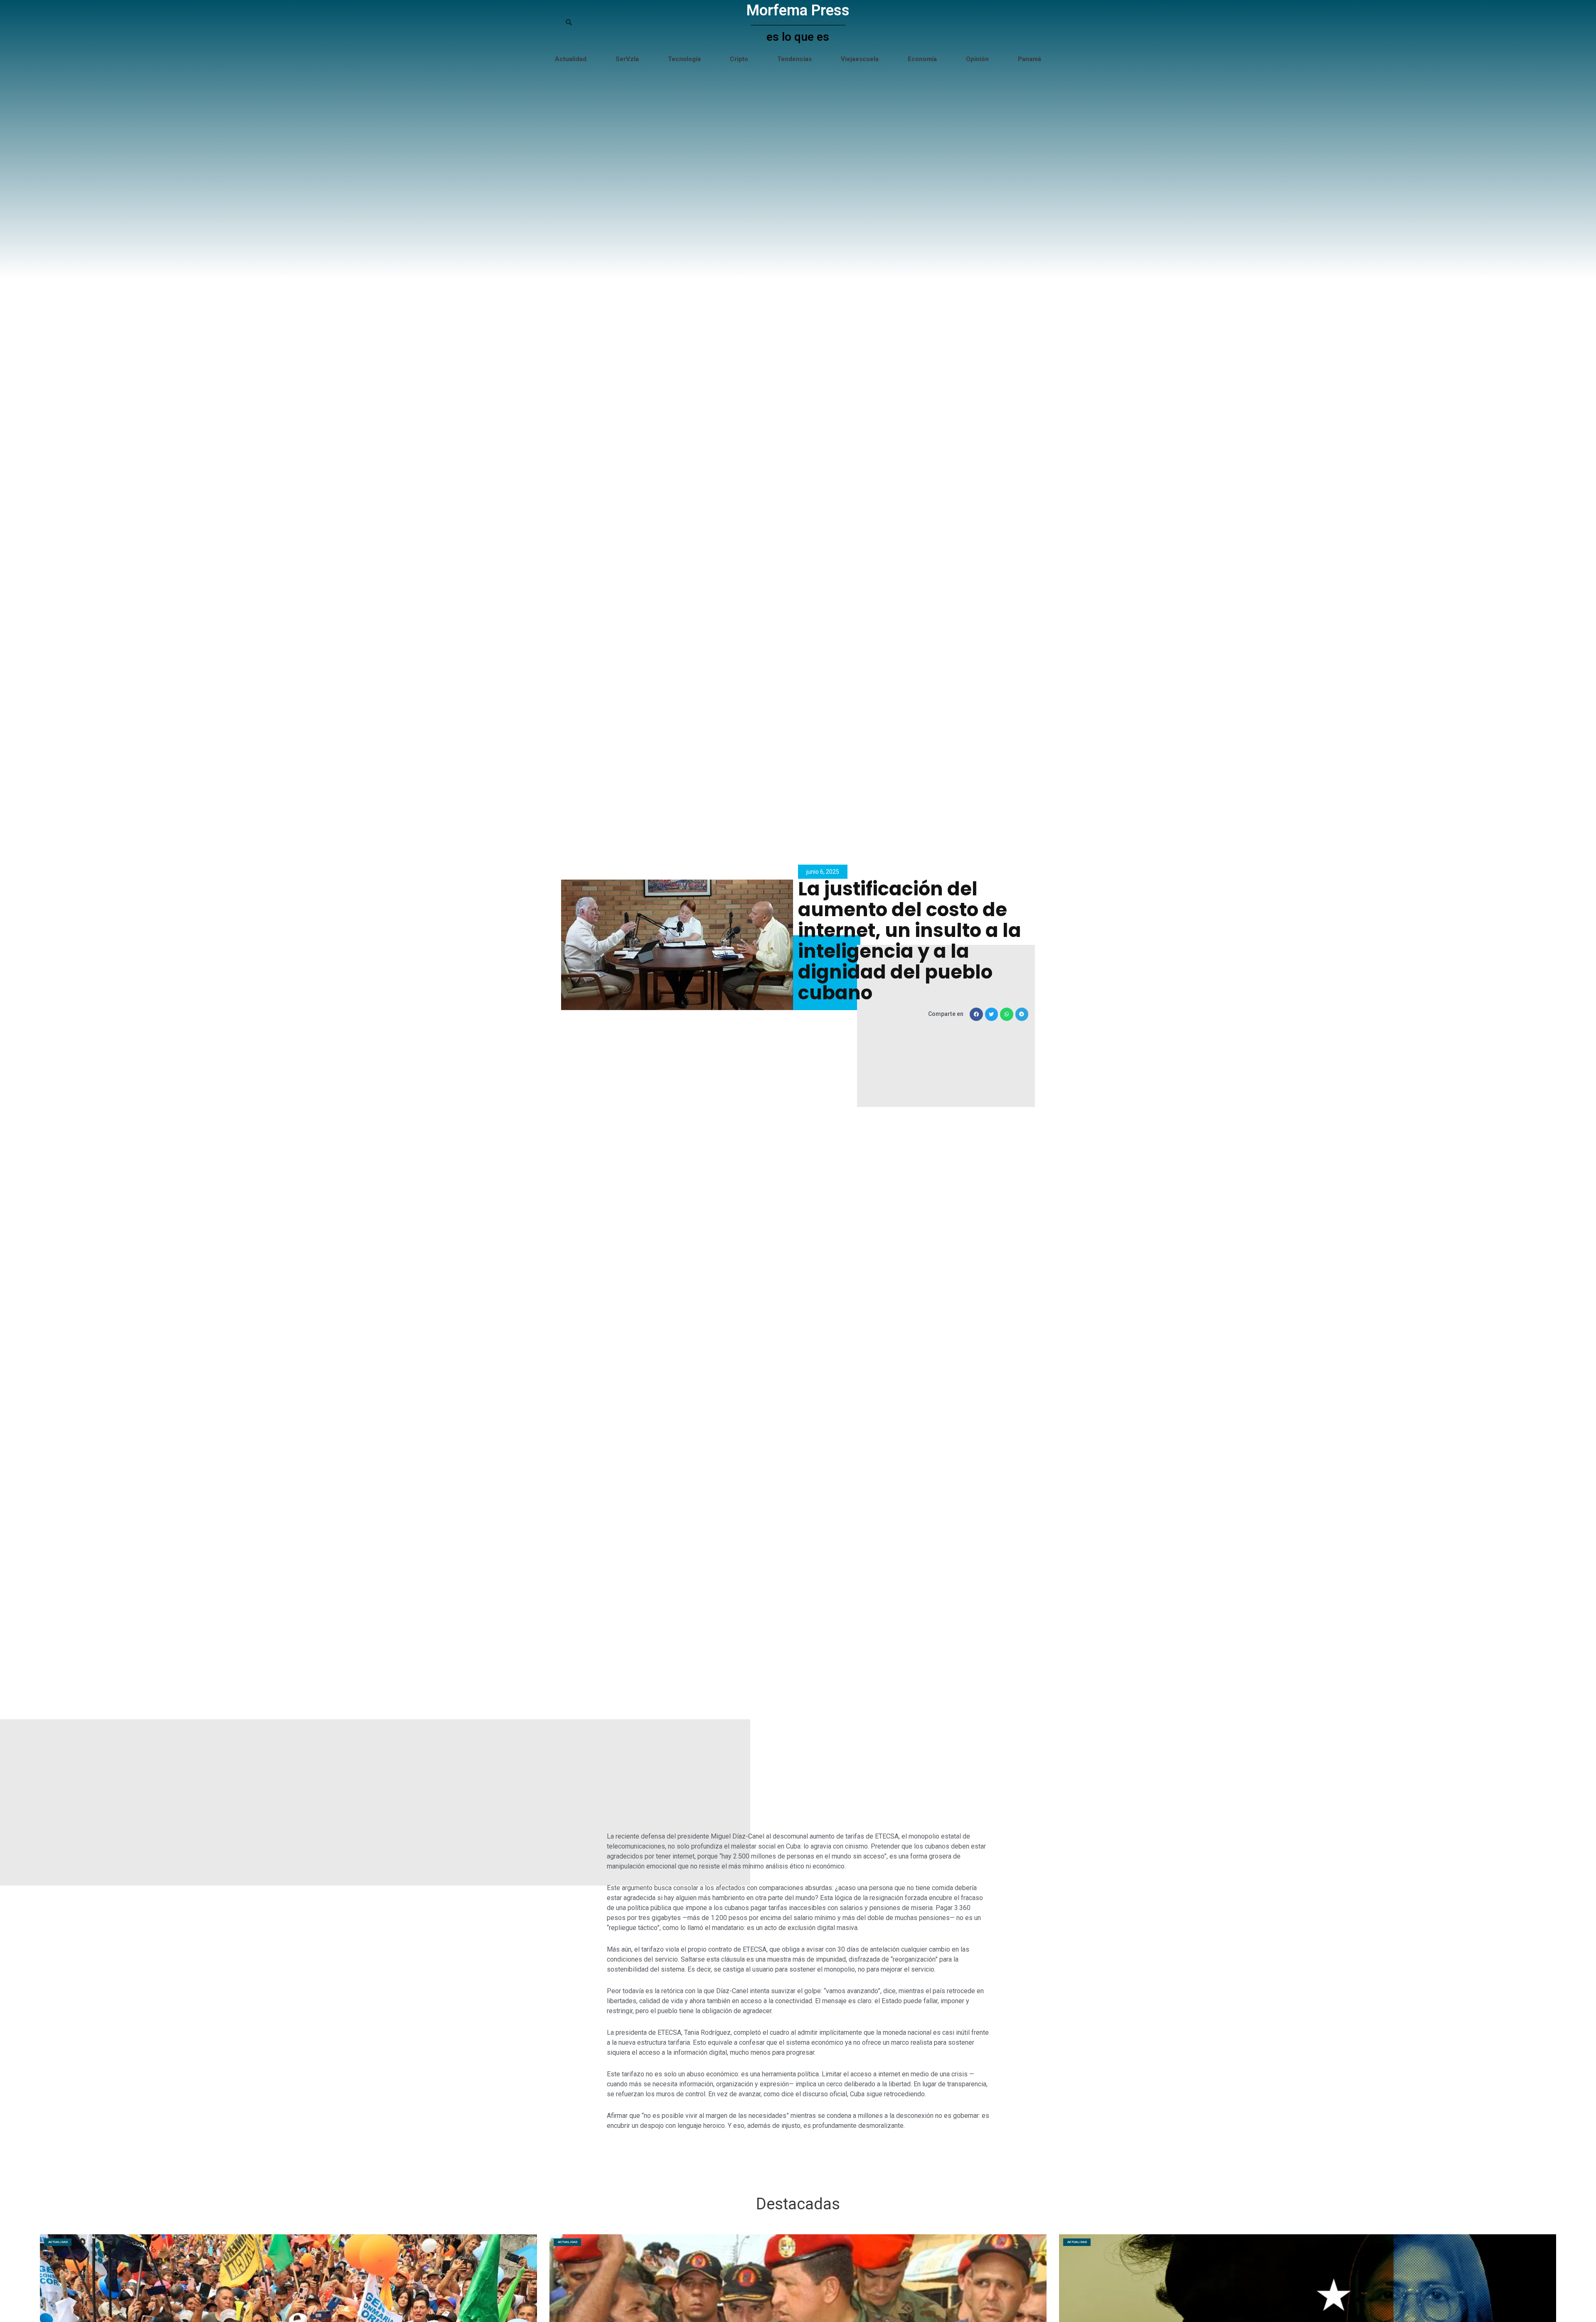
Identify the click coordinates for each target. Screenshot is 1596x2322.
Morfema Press (798, 10)
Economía (922, 59)
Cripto (739, 59)
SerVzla (627, 59)
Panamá (1030, 59)
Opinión (977, 59)
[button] (976, 1014)
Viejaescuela (860, 59)
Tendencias (794, 59)
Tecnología (684, 59)
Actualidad (571, 59)
